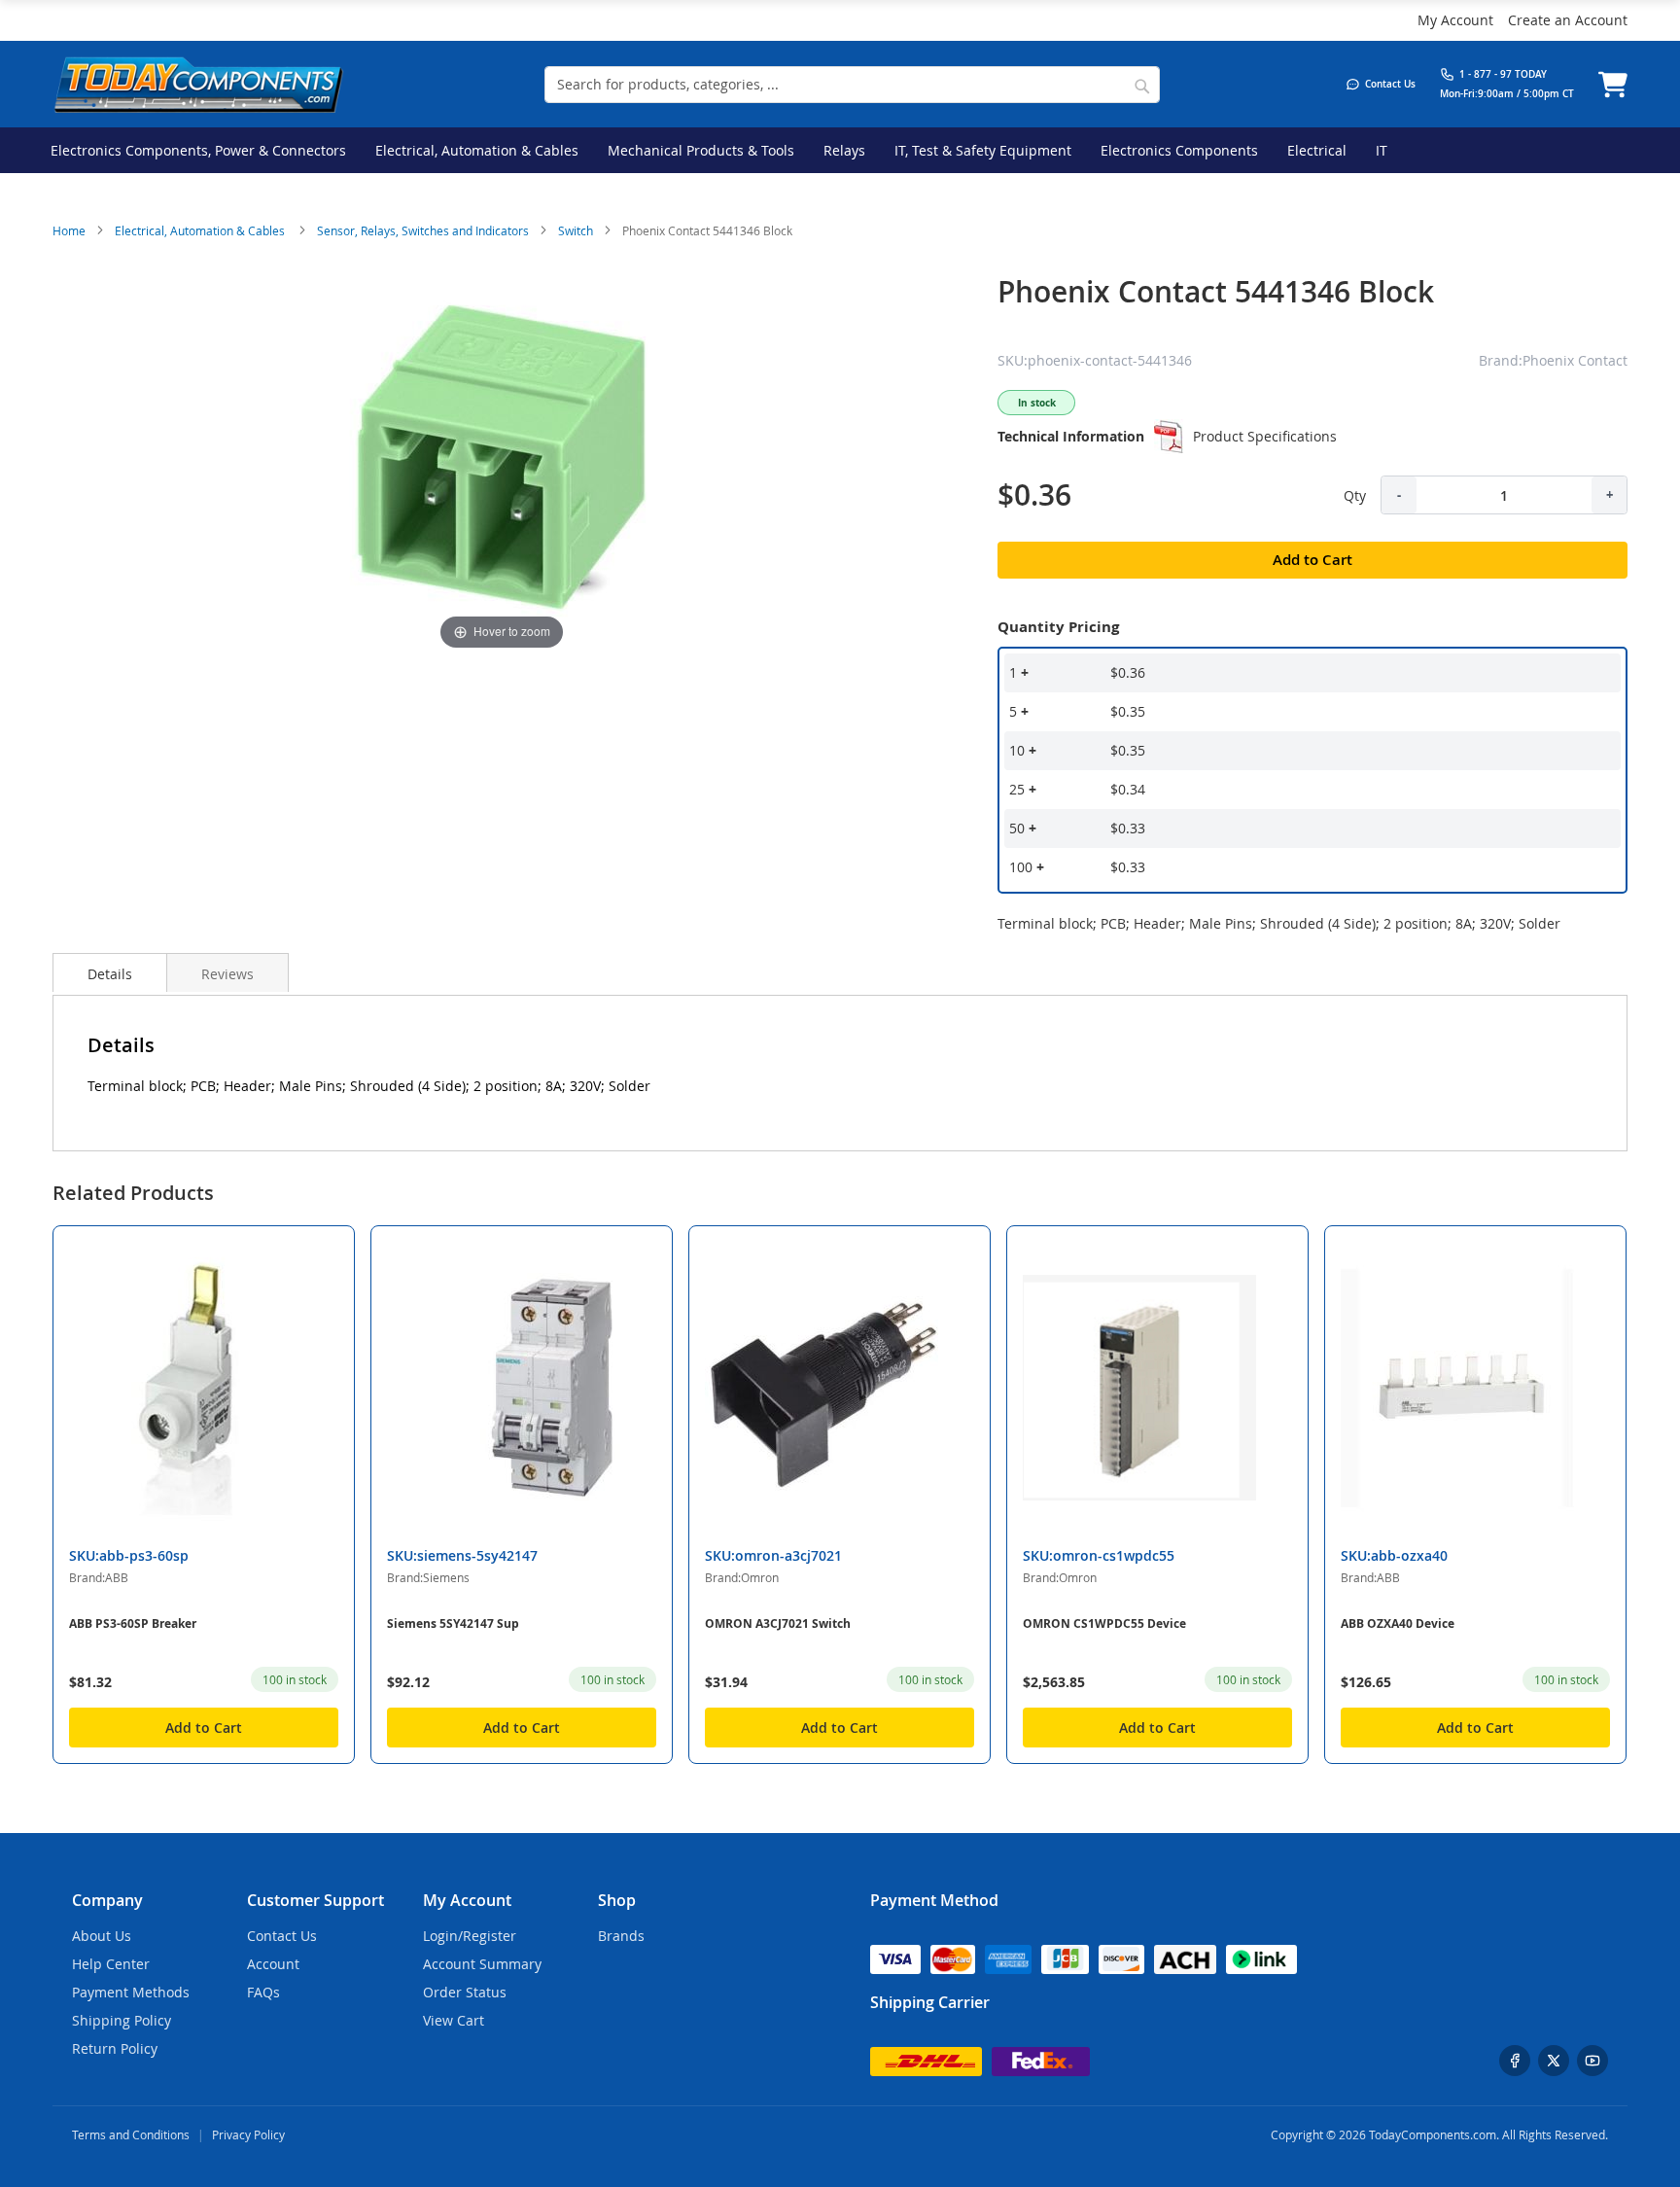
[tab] (110, 972)
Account (273, 1964)
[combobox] (852, 85)
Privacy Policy (248, 2134)
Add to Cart (204, 1728)
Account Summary (482, 1964)
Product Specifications (1265, 436)
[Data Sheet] (1169, 437)
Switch (576, 230)
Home (69, 230)
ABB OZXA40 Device (1398, 1623)
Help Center (111, 1964)
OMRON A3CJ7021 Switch (778, 1623)
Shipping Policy (122, 2020)
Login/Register (470, 1936)
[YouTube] (1592, 2061)
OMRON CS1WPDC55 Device (1104, 1623)
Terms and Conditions (131, 2134)
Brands (621, 1936)
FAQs (263, 1992)
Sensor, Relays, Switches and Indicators (423, 230)
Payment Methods (131, 1992)
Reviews (227, 974)
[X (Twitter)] (1554, 2061)
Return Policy (115, 2048)
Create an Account (1568, 20)
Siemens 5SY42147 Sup (453, 1623)
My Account (1455, 20)
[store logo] (198, 84)
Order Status (465, 1992)
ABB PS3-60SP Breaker (133, 1623)
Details (110, 974)
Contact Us (282, 1936)
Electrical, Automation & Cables (201, 230)
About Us (102, 1936)
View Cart (454, 2020)
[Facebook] (1515, 2061)
